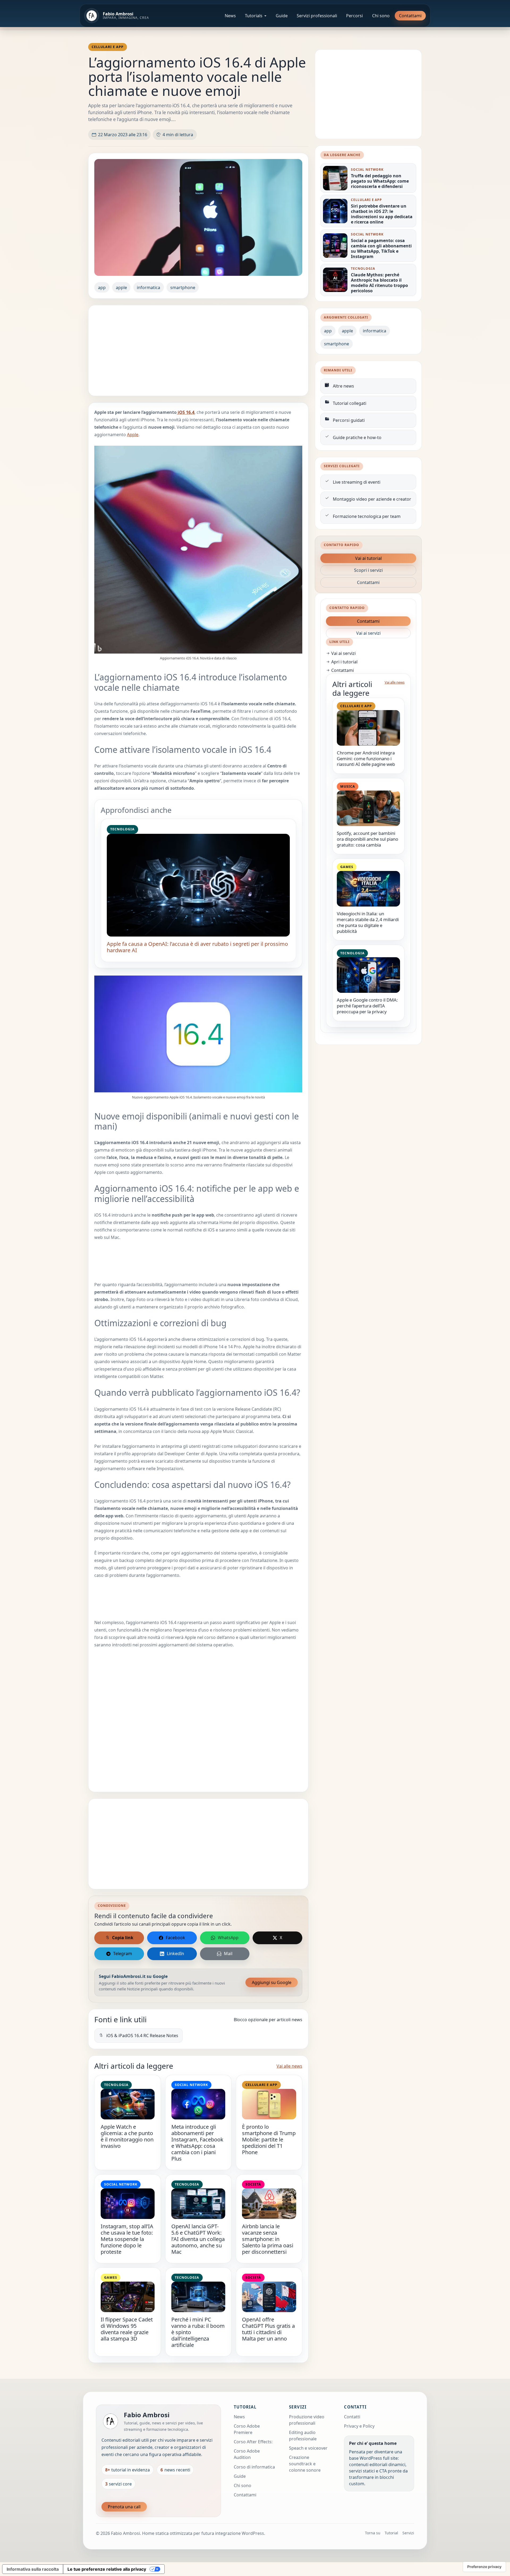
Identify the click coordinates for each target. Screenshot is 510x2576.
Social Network (191, 2085)
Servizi (408, 2533)
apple (121, 287)
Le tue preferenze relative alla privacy (107, 2569)
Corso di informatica (254, 2467)
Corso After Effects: (253, 2442)
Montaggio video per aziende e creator (372, 499)
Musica (348, 786)
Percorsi (354, 16)
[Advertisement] (198, 351)
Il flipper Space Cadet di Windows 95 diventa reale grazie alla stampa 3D (127, 2329)
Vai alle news (289, 2066)
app (102, 287)
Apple (133, 435)
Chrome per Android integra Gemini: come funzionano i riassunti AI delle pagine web (366, 759)
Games (111, 2277)
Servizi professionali (317, 16)
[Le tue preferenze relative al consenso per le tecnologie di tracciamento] (484, 2567)
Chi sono (381, 16)
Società (253, 2184)
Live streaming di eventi (357, 482)
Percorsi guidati (349, 420)
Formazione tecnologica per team (367, 516)
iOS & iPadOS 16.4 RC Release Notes (142, 2036)
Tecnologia (122, 829)
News (230, 16)
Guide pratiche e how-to (357, 437)
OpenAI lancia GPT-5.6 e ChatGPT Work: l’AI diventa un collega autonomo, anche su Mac (198, 2239)
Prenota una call (124, 2507)
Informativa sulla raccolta (33, 2569)
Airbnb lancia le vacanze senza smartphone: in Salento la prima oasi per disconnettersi (268, 2239)
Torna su (373, 2533)
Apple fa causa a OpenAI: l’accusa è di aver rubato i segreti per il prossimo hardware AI (197, 947)
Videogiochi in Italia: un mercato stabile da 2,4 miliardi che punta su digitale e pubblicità (368, 922)
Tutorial (391, 2533)
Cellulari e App (108, 47)
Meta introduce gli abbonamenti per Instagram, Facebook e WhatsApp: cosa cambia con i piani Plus (197, 2143)
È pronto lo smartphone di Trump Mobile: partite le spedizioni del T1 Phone (269, 2139)
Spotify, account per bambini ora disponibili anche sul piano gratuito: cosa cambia (367, 839)
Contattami (410, 16)
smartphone (183, 287)
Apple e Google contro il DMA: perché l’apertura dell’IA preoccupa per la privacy (367, 1006)
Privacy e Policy (359, 2426)
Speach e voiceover (308, 2448)
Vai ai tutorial (368, 558)
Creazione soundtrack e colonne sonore (305, 2464)
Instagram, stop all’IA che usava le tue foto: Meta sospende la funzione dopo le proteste (127, 2239)
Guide (282, 16)
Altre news (343, 386)
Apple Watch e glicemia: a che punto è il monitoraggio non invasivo (127, 2136)
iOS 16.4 (186, 412)
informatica (148, 287)
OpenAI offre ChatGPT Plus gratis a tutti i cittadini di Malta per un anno (268, 2329)
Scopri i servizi (368, 570)
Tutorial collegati (350, 403)
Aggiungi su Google (272, 1982)
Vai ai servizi (368, 633)
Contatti (352, 2417)
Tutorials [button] (254, 16)
